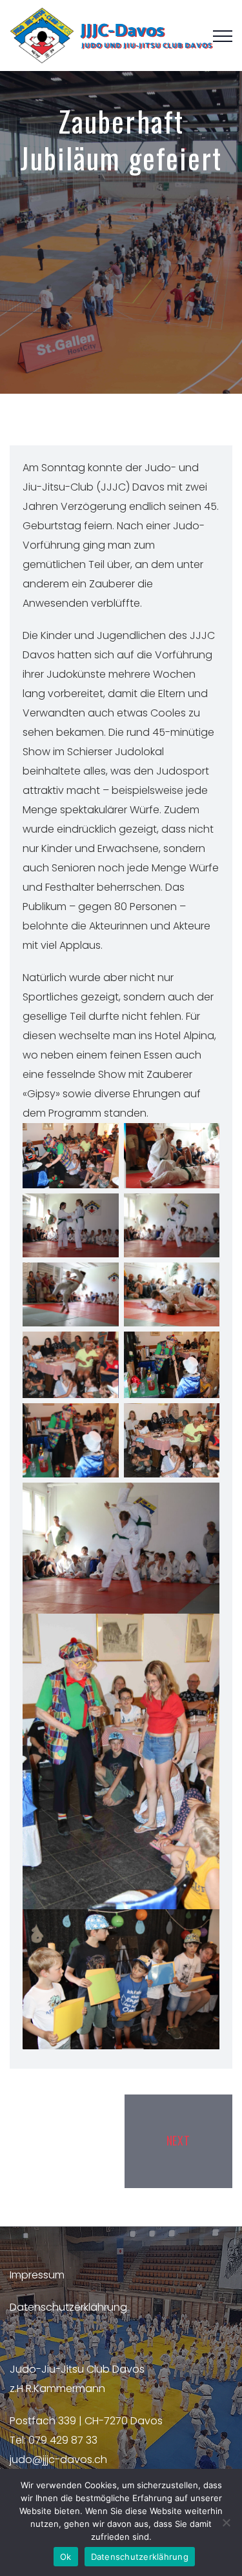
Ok (66, 2557)
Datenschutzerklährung (68, 2307)
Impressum (37, 2275)
